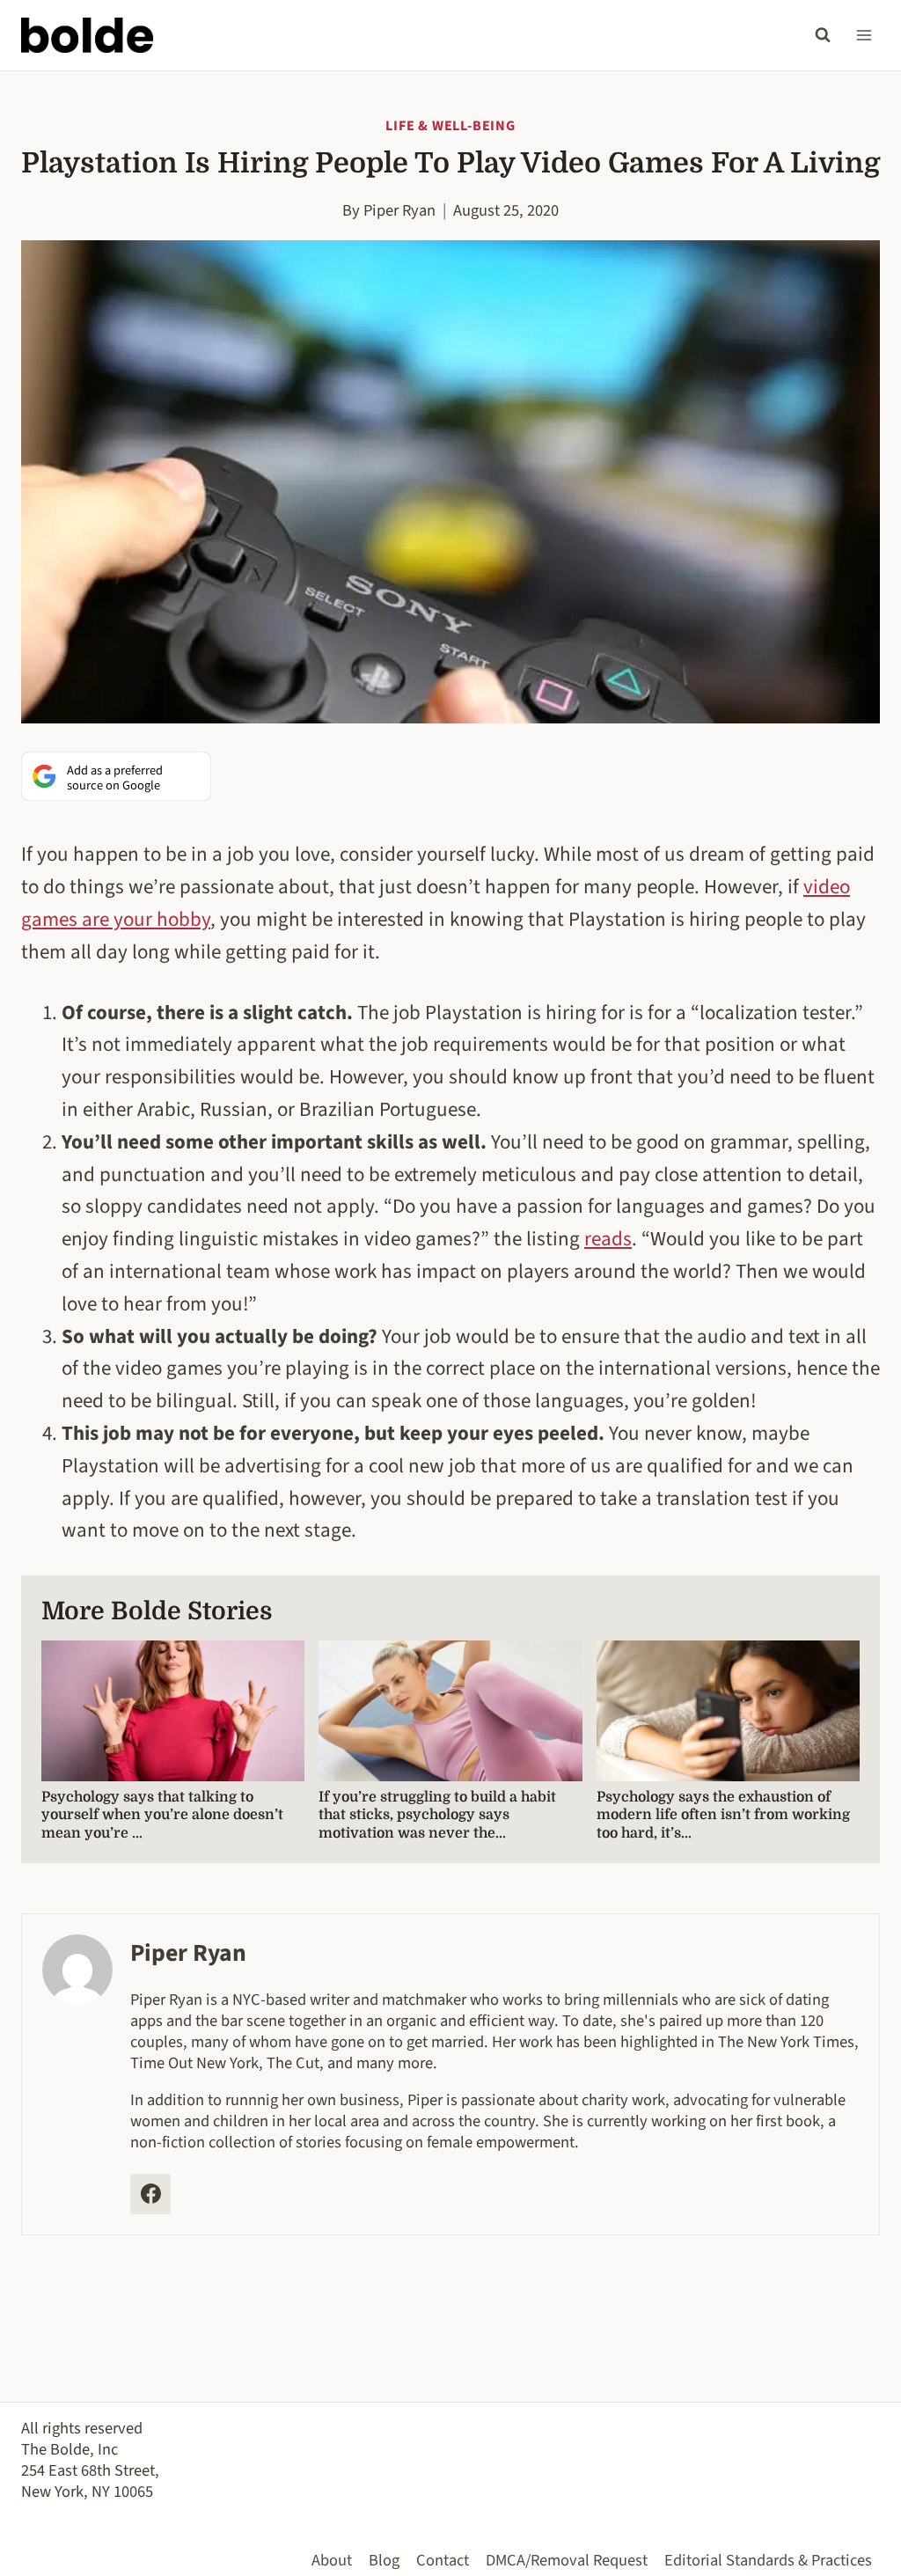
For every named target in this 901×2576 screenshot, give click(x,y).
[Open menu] (864, 35)
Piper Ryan (399, 210)
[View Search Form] (823, 35)
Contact (443, 2560)
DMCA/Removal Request (567, 2560)
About (332, 2560)
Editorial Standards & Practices (768, 2560)
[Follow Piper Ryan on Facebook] (150, 2194)
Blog (384, 2560)
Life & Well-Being (450, 126)
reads (608, 1239)
